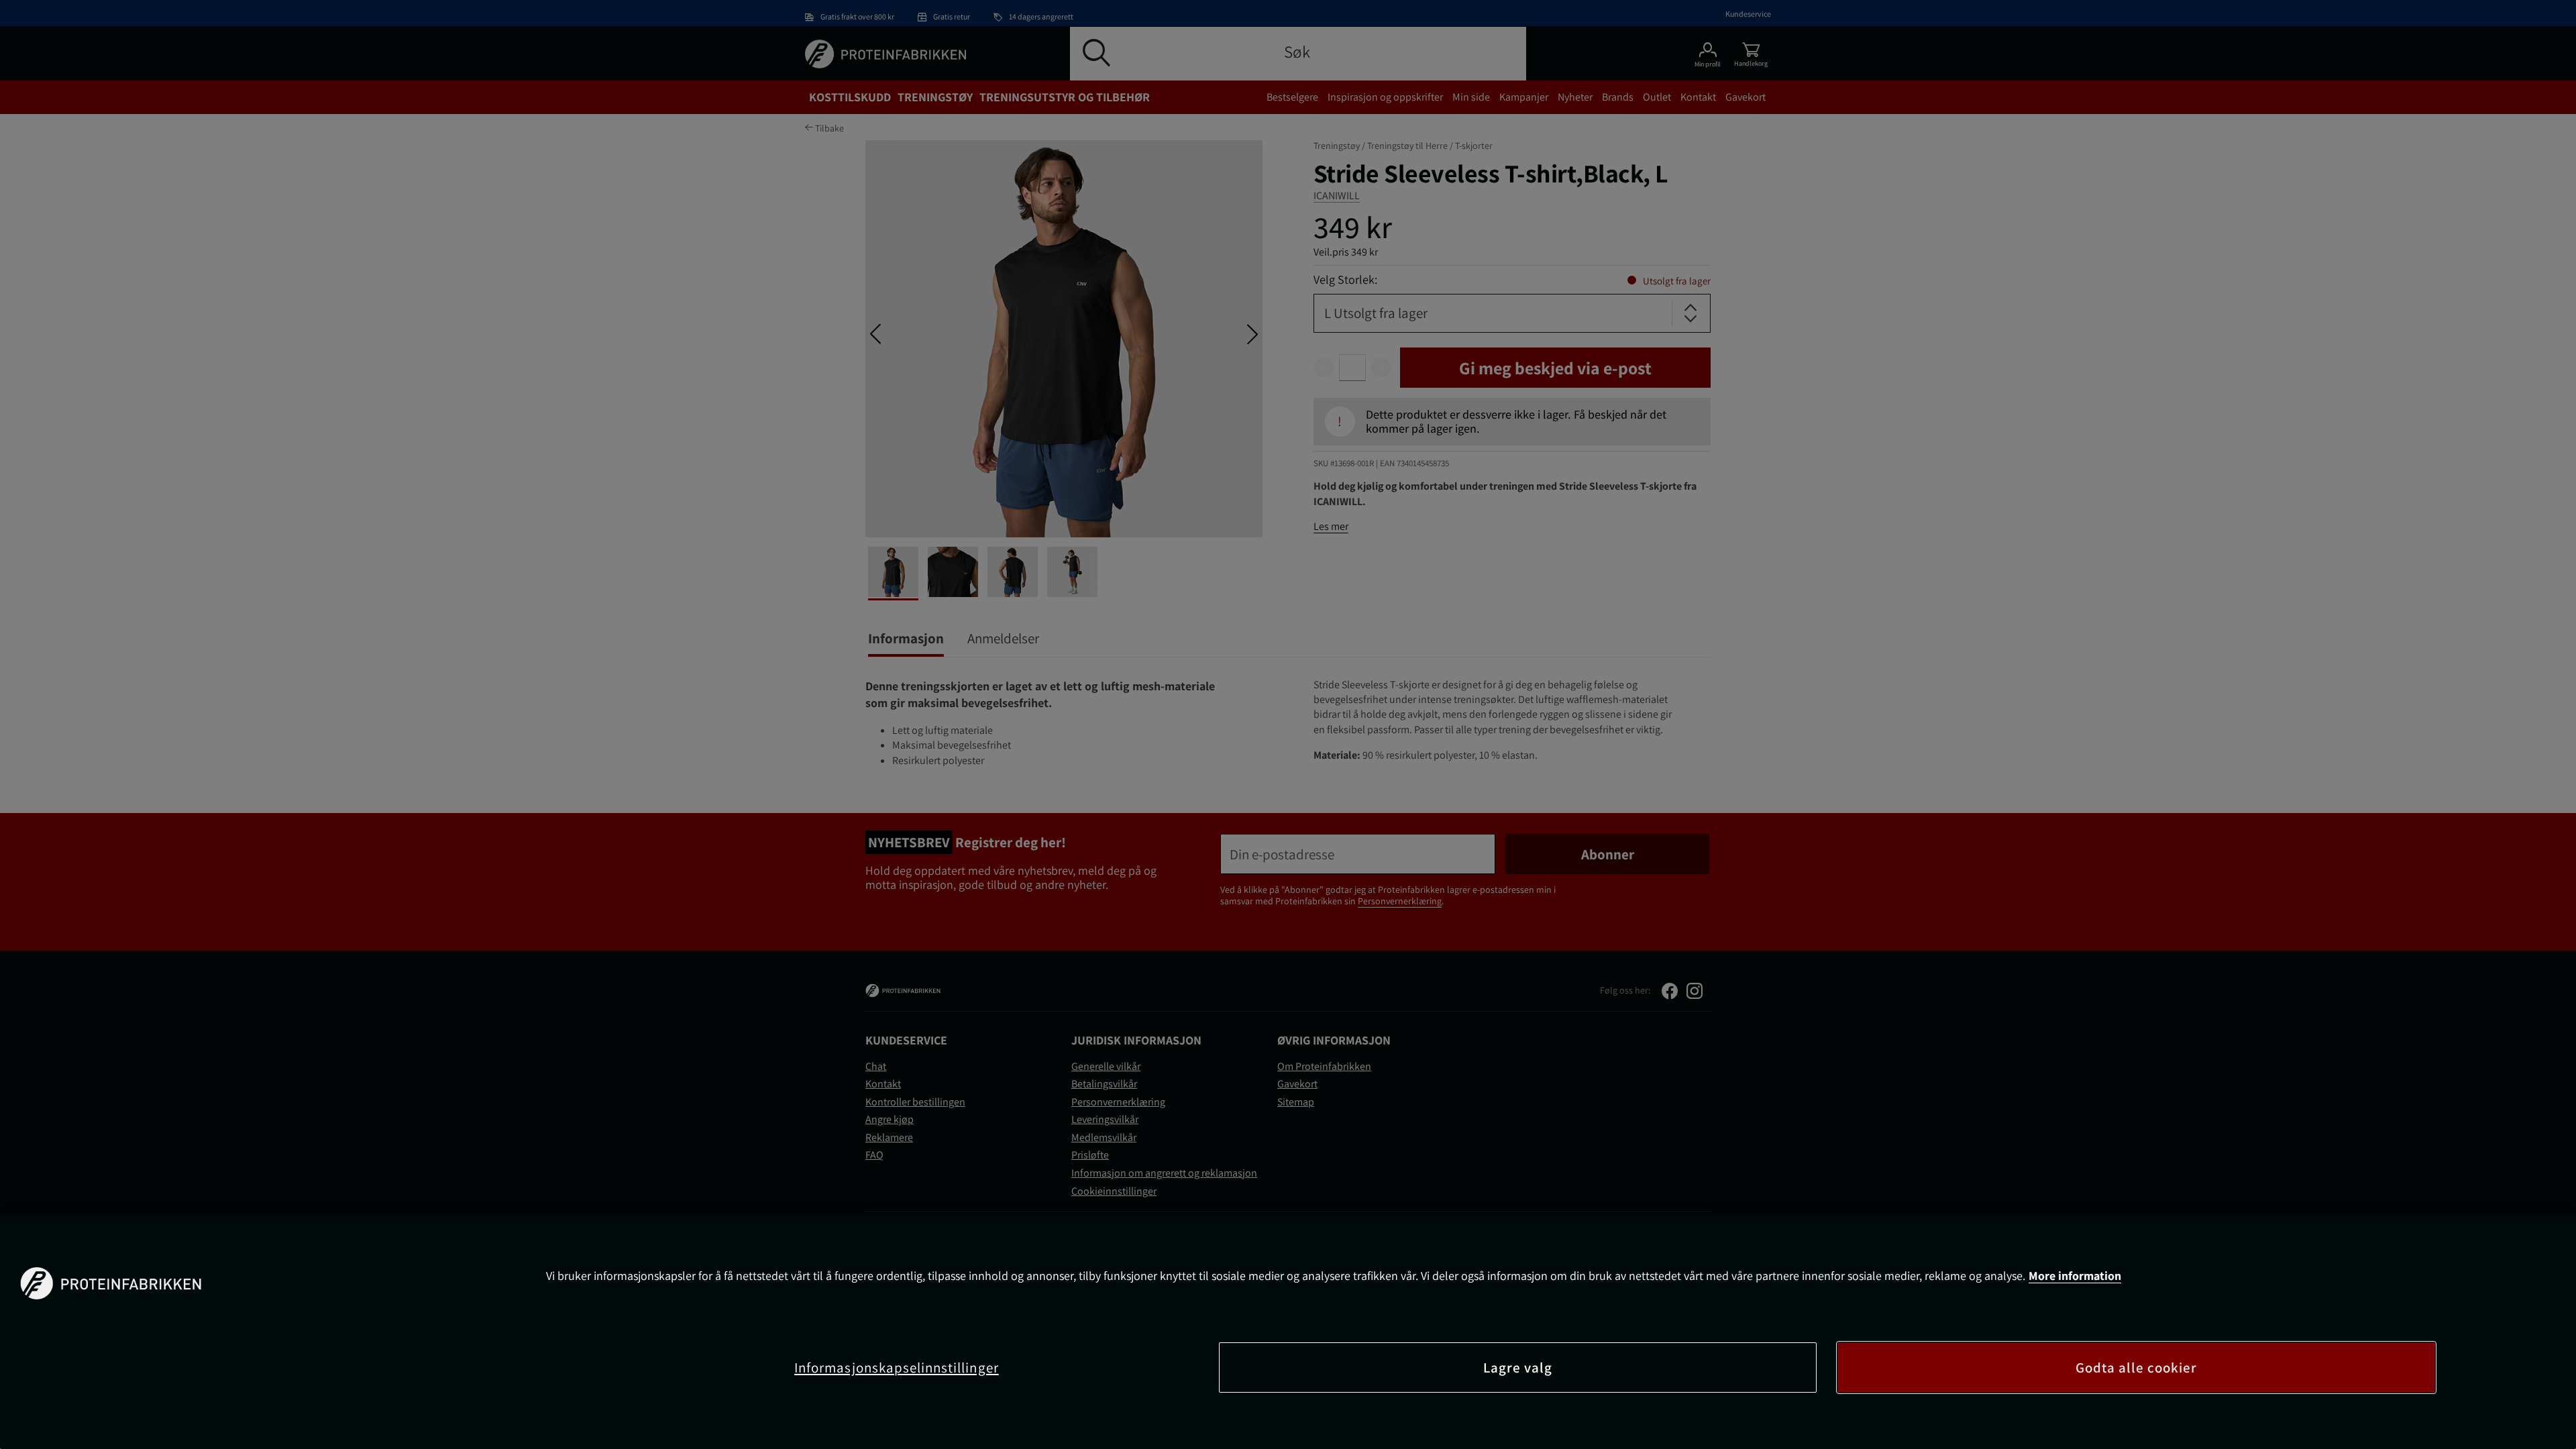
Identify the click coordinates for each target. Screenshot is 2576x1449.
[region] (1288, 1331)
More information (2075, 1276)
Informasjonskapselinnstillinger (897, 1367)
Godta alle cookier (2137, 1367)
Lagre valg (1518, 1367)
